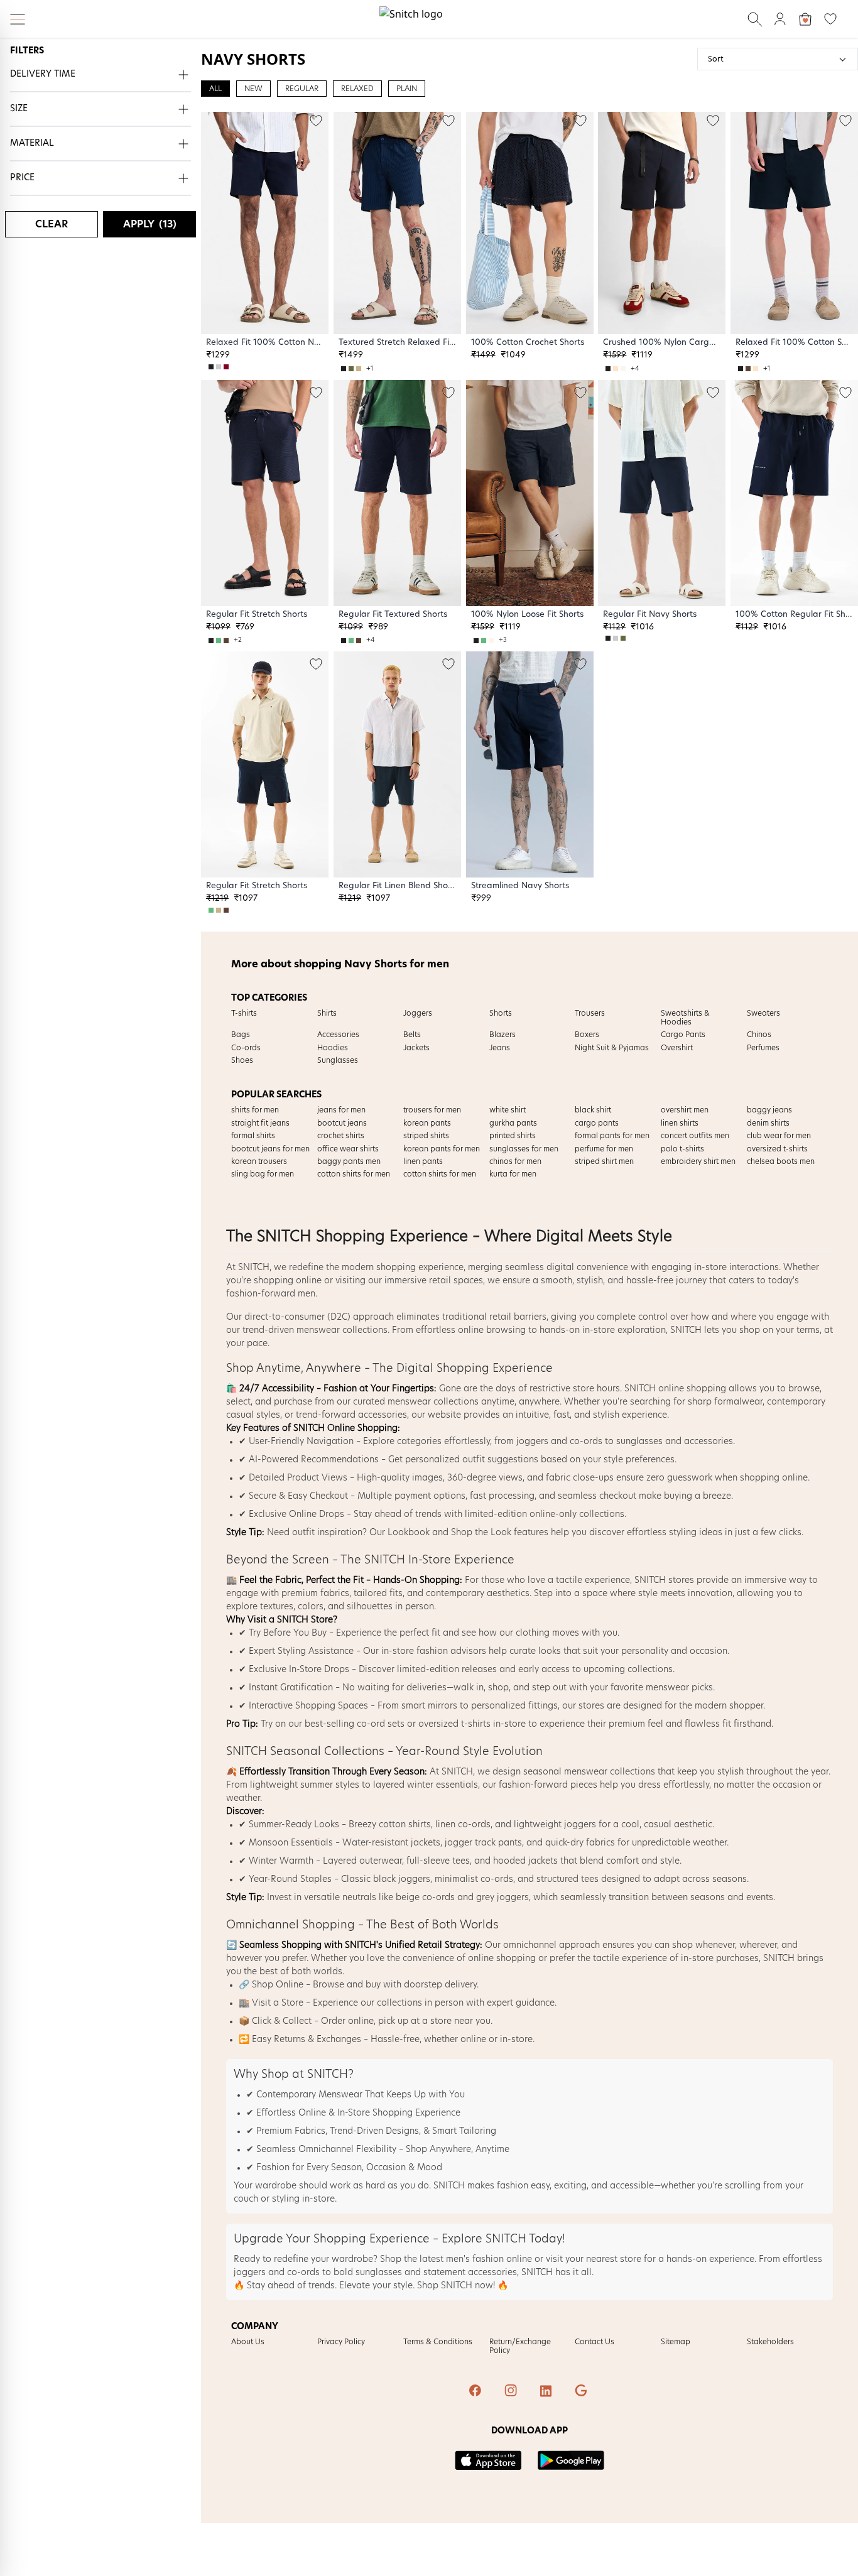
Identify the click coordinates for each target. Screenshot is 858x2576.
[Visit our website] (582, 2392)
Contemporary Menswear (309, 2095)
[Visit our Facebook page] (477, 2392)
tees (590, 1879)
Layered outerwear (362, 1861)
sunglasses (639, 1442)
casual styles (253, 1415)
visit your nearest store (594, 2259)
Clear (52, 224)
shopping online (288, 1281)
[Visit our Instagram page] (512, 2392)
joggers (532, 1442)
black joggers (402, 1879)
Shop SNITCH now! (456, 2286)
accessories (383, 1415)
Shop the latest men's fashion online (456, 2259)
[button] (100, 75)
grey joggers (502, 1898)
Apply (150, 224)
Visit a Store (278, 2003)
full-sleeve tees (438, 1861)
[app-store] (488, 2460)
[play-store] (571, 2460)
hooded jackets (525, 1861)
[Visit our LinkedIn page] (547, 2392)
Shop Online (278, 1985)
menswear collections (342, 1330)
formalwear (738, 1402)
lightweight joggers (555, 1825)
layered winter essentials (426, 1785)
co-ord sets (381, 1724)
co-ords (586, 1442)
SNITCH (254, 1268)
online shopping (502, 1959)
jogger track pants (483, 1843)
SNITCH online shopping (675, 1389)
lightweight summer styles (305, 1785)
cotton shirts (405, 1825)
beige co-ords (425, 1898)
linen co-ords (463, 1825)
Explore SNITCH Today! (503, 2239)
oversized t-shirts (454, 1724)
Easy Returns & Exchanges (307, 2040)
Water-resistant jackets (391, 1843)
